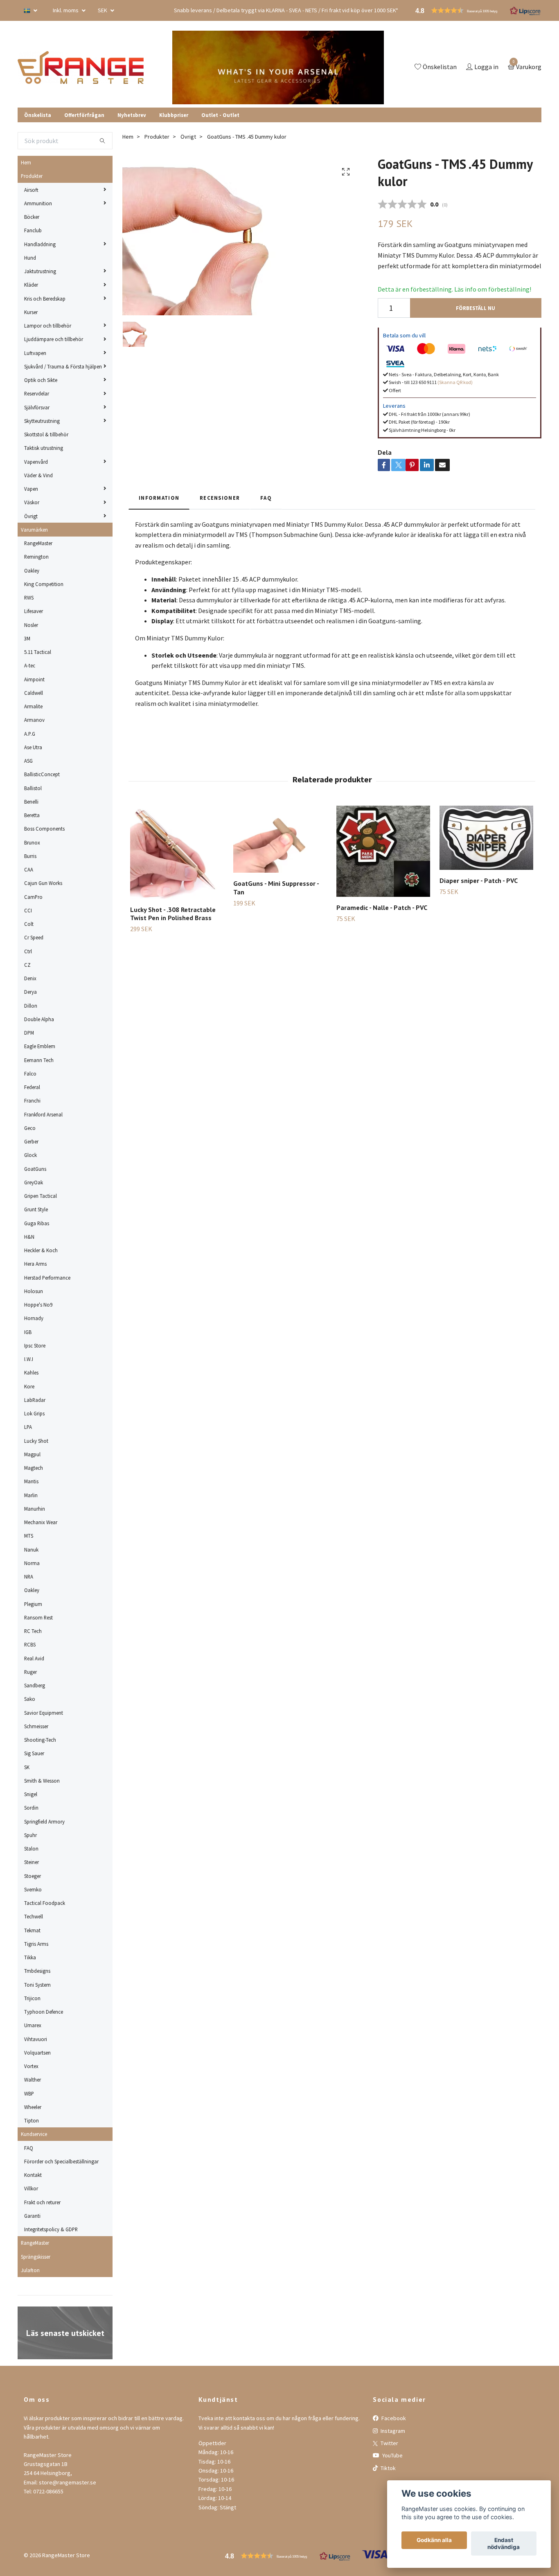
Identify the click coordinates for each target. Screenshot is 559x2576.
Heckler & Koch (41, 1250)
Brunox (32, 842)
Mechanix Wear (41, 1522)
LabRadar (35, 1400)
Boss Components (44, 829)
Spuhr (30, 1835)
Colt (29, 924)
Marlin (31, 1495)
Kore (29, 1386)
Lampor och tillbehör (48, 326)
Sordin (31, 1808)
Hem (26, 162)
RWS (29, 597)
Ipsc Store (35, 1345)
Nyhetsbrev (132, 115)
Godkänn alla (434, 2540)
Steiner (32, 1862)
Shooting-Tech (40, 1740)
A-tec (30, 665)
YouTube (392, 2455)
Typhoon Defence (44, 2012)
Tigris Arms (36, 1944)
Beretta (32, 815)
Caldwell (34, 693)
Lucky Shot (36, 1441)
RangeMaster (38, 543)
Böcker (32, 217)
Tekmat (32, 1930)
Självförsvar (37, 407)
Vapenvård (36, 462)
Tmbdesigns (37, 1971)
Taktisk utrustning (44, 448)
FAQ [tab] (266, 498)
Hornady (34, 1318)
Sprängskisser (36, 2257)
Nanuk (31, 1550)
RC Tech (33, 1631)
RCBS (30, 1644)
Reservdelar (37, 393)
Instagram (392, 2431)
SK (27, 1767)
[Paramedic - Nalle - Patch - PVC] (383, 851)
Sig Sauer (34, 1753)
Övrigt (31, 516)
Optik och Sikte (41, 380)
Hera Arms (35, 1264)
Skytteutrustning (42, 421)
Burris (30, 856)
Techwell (34, 1916)
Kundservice (34, 2134)
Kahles (31, 1372)
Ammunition (38, 203)
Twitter (389, 2443)
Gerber (31, 1141)
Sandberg (35, 1685)
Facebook (393, 2418)
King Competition (44, 584)
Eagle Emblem (40, 1046)
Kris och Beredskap (45, 299)
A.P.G (30, 734)
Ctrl (28, 951)
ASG (28, 761)
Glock (30, 1155)
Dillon (31, 1006)
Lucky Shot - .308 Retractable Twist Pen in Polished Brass (173, 914)
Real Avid (34, 1658)
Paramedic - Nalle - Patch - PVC (382, 907)
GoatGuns (35, 1169)
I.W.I (29, 1359)
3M (27, 638)
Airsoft (31, 190)
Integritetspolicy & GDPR (51, 2229)
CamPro (33, 897)
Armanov (34, 720)
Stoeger (33, 1876)
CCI (28, 910)
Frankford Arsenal (43, 1114)
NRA (29, 1577)
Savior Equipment (44, 1713)
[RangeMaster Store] (81, 67)
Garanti (32, 2216)
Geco (30, 1128)
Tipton (32, 2120)
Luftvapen (35, 353)
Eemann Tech (39, 1060)
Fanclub (33, 230)
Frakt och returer (42, 2202)
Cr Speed (34, 937)
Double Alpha (39, 1019)
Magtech (34, 1468)
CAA (29, 869)
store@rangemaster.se (68, 2482)
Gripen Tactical (41, 1196)
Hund (30, 258)
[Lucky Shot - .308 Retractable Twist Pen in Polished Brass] (177, 852)
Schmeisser (36, 1726)
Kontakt (33, 2175)
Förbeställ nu (476, 308)
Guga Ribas (37, 1223)
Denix (30, 978)
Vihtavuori (36, 2039)
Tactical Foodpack (45, 1903)
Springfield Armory (44, 1821)
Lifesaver (34, 611)
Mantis (31, 1481)
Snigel (31, 1794)
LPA (28, 1427)
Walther (33, 2080)
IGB (28, 1332)
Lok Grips (34, 1413)
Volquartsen (37, 2053)
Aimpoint (34, 679)
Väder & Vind (38, 475)
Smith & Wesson (42, 1781)
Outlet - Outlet (220, 115)
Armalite (33, 706)
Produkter (32, 176)
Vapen (31, 489)
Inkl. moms (66, 10)
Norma (32, 1563)
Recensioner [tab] (220, 498)
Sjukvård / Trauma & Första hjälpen (63, 366)
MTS (29, 1536)
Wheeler (33, 2107)
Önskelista (38, 115)
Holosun (34, 1291)
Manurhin (35, 1509)
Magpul (32, 1454)
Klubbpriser (174, 115)
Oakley (32, 570)
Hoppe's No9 (38, 1305)
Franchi (32, 1100)
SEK (103, 10)
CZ (27, 965)
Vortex (31, 2066)
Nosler (31, 625)
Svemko (33, 1889)
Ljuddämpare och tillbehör (54, 339)
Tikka (30, 1957)
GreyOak (34, 1182)
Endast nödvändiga (504, 2544)
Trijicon (32, 1998)
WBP (29, 2093)
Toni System (37, 1985)
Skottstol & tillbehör (46, 434)
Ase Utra (33, 747)
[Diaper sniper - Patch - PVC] (486, 838)
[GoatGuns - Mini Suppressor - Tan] (280, 839)
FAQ (29, 2148)
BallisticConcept (42, 774)
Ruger (30, 1672)
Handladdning (40, 244)
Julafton (30, 2270)
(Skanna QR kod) (455, 382)
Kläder (31, 285)
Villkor (31, 2188)
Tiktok (388, 2468)
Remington (36, 557)
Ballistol (33, 788)
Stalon (31, 1848)
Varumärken (34, 530)
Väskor (32, 502)
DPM (29, 1033)
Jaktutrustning (40, 271)
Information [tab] (159, 498)
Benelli (31, 802)
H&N (29, 1237)
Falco (30, 1074)
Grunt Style (36, 1209)
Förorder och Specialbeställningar (61, 2161)
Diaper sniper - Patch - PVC (479, 880)
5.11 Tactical (38, 652)
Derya (30, 992)
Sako (30, 1699)
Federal (32, 1087)
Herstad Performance (47, 1278)
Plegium (33, 1604)
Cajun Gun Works (43, 883)
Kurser (31, 312)
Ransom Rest (38, 1617)
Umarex (33, 2025)
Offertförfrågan (84, 115)
